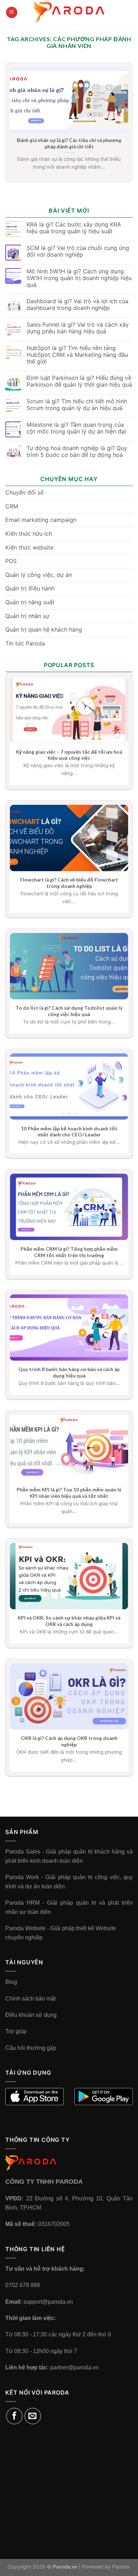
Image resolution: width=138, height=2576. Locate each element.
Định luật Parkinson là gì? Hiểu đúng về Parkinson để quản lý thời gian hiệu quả (79, 381)
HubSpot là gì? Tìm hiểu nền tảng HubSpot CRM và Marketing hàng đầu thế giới (77, 355)
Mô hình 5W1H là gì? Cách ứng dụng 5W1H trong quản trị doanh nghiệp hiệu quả (79, 278)
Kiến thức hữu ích (29, 534)
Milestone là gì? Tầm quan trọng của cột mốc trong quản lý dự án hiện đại (76, 428)
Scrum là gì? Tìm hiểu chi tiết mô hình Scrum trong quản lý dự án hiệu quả (77, 405)
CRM (12, 506)
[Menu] (12, 13)
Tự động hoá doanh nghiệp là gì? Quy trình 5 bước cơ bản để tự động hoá (77, 452)
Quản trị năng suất (30, 602)
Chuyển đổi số (25, 492)
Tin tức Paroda (25, 643)
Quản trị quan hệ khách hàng (44, 629)
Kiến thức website (29, 547)
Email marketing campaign (41, 520)
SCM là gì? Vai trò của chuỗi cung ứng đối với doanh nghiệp (78, 251)
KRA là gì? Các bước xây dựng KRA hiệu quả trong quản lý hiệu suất (74, 228)
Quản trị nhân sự (27, 616)
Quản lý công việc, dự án (39, 575)
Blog (11, 1982)
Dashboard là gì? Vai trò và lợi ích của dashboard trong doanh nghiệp (77, 305)
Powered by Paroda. (106, 2567)
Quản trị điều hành (30, 588)
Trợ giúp (16, 2031)
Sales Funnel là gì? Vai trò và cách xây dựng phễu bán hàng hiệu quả (78, 328)
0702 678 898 (23, 2285)
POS (11, 561)
